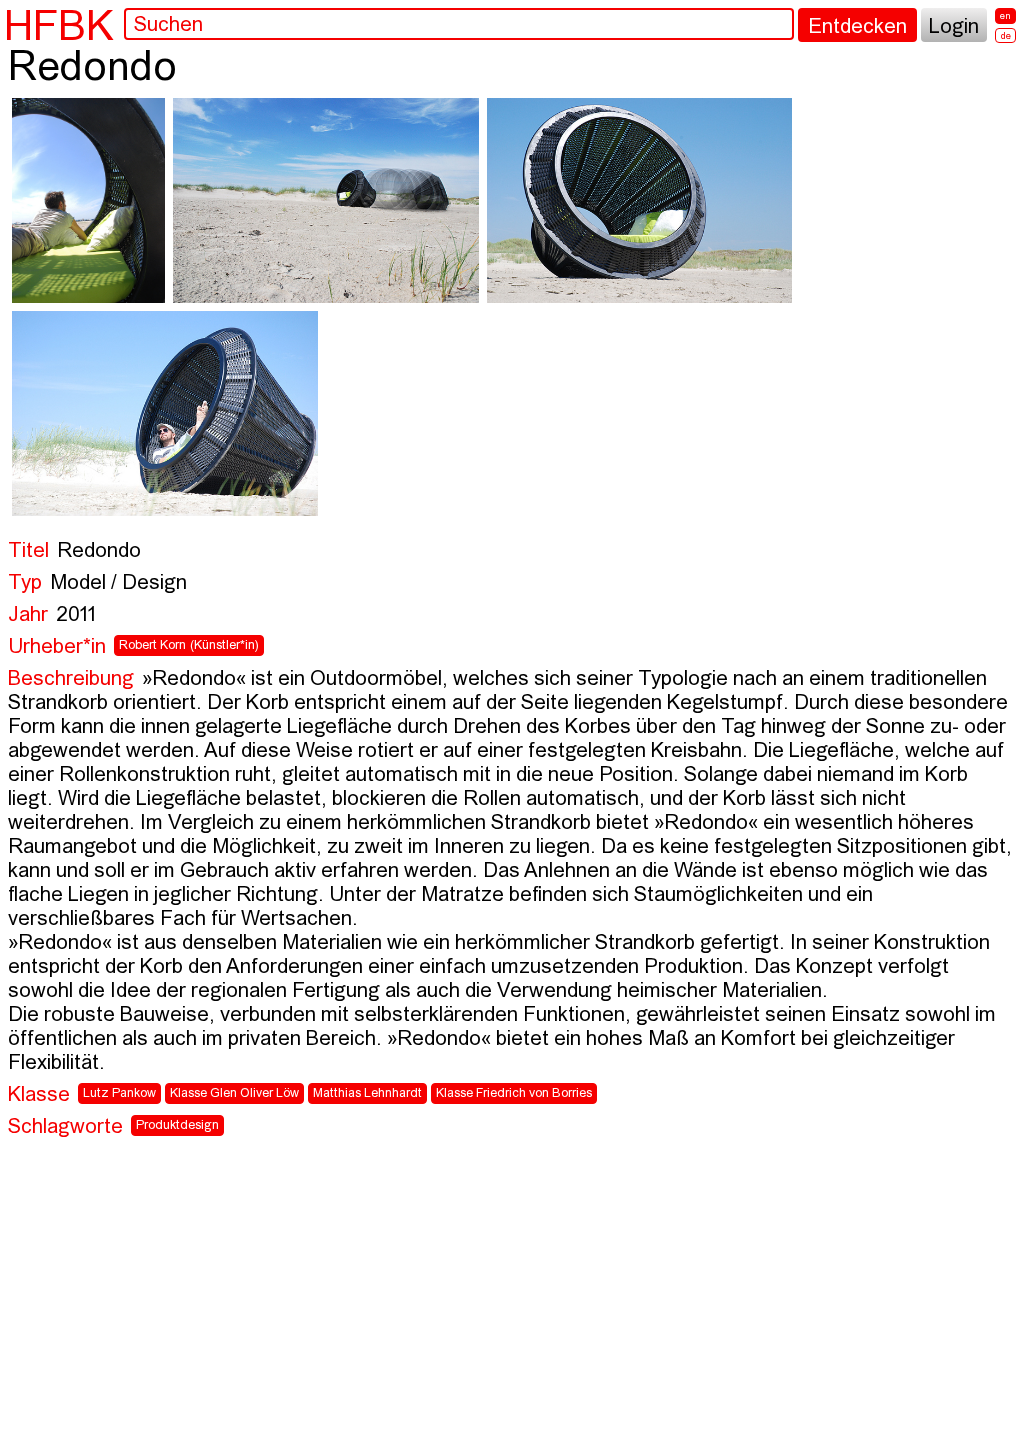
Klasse (39, 1095)
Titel (28, 551)
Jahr (28, 615)
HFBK (59, 25)
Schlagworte (65, 1127)
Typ (25, 583)
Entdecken (857, 27)
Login (954, 27)
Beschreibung (71, 679)
